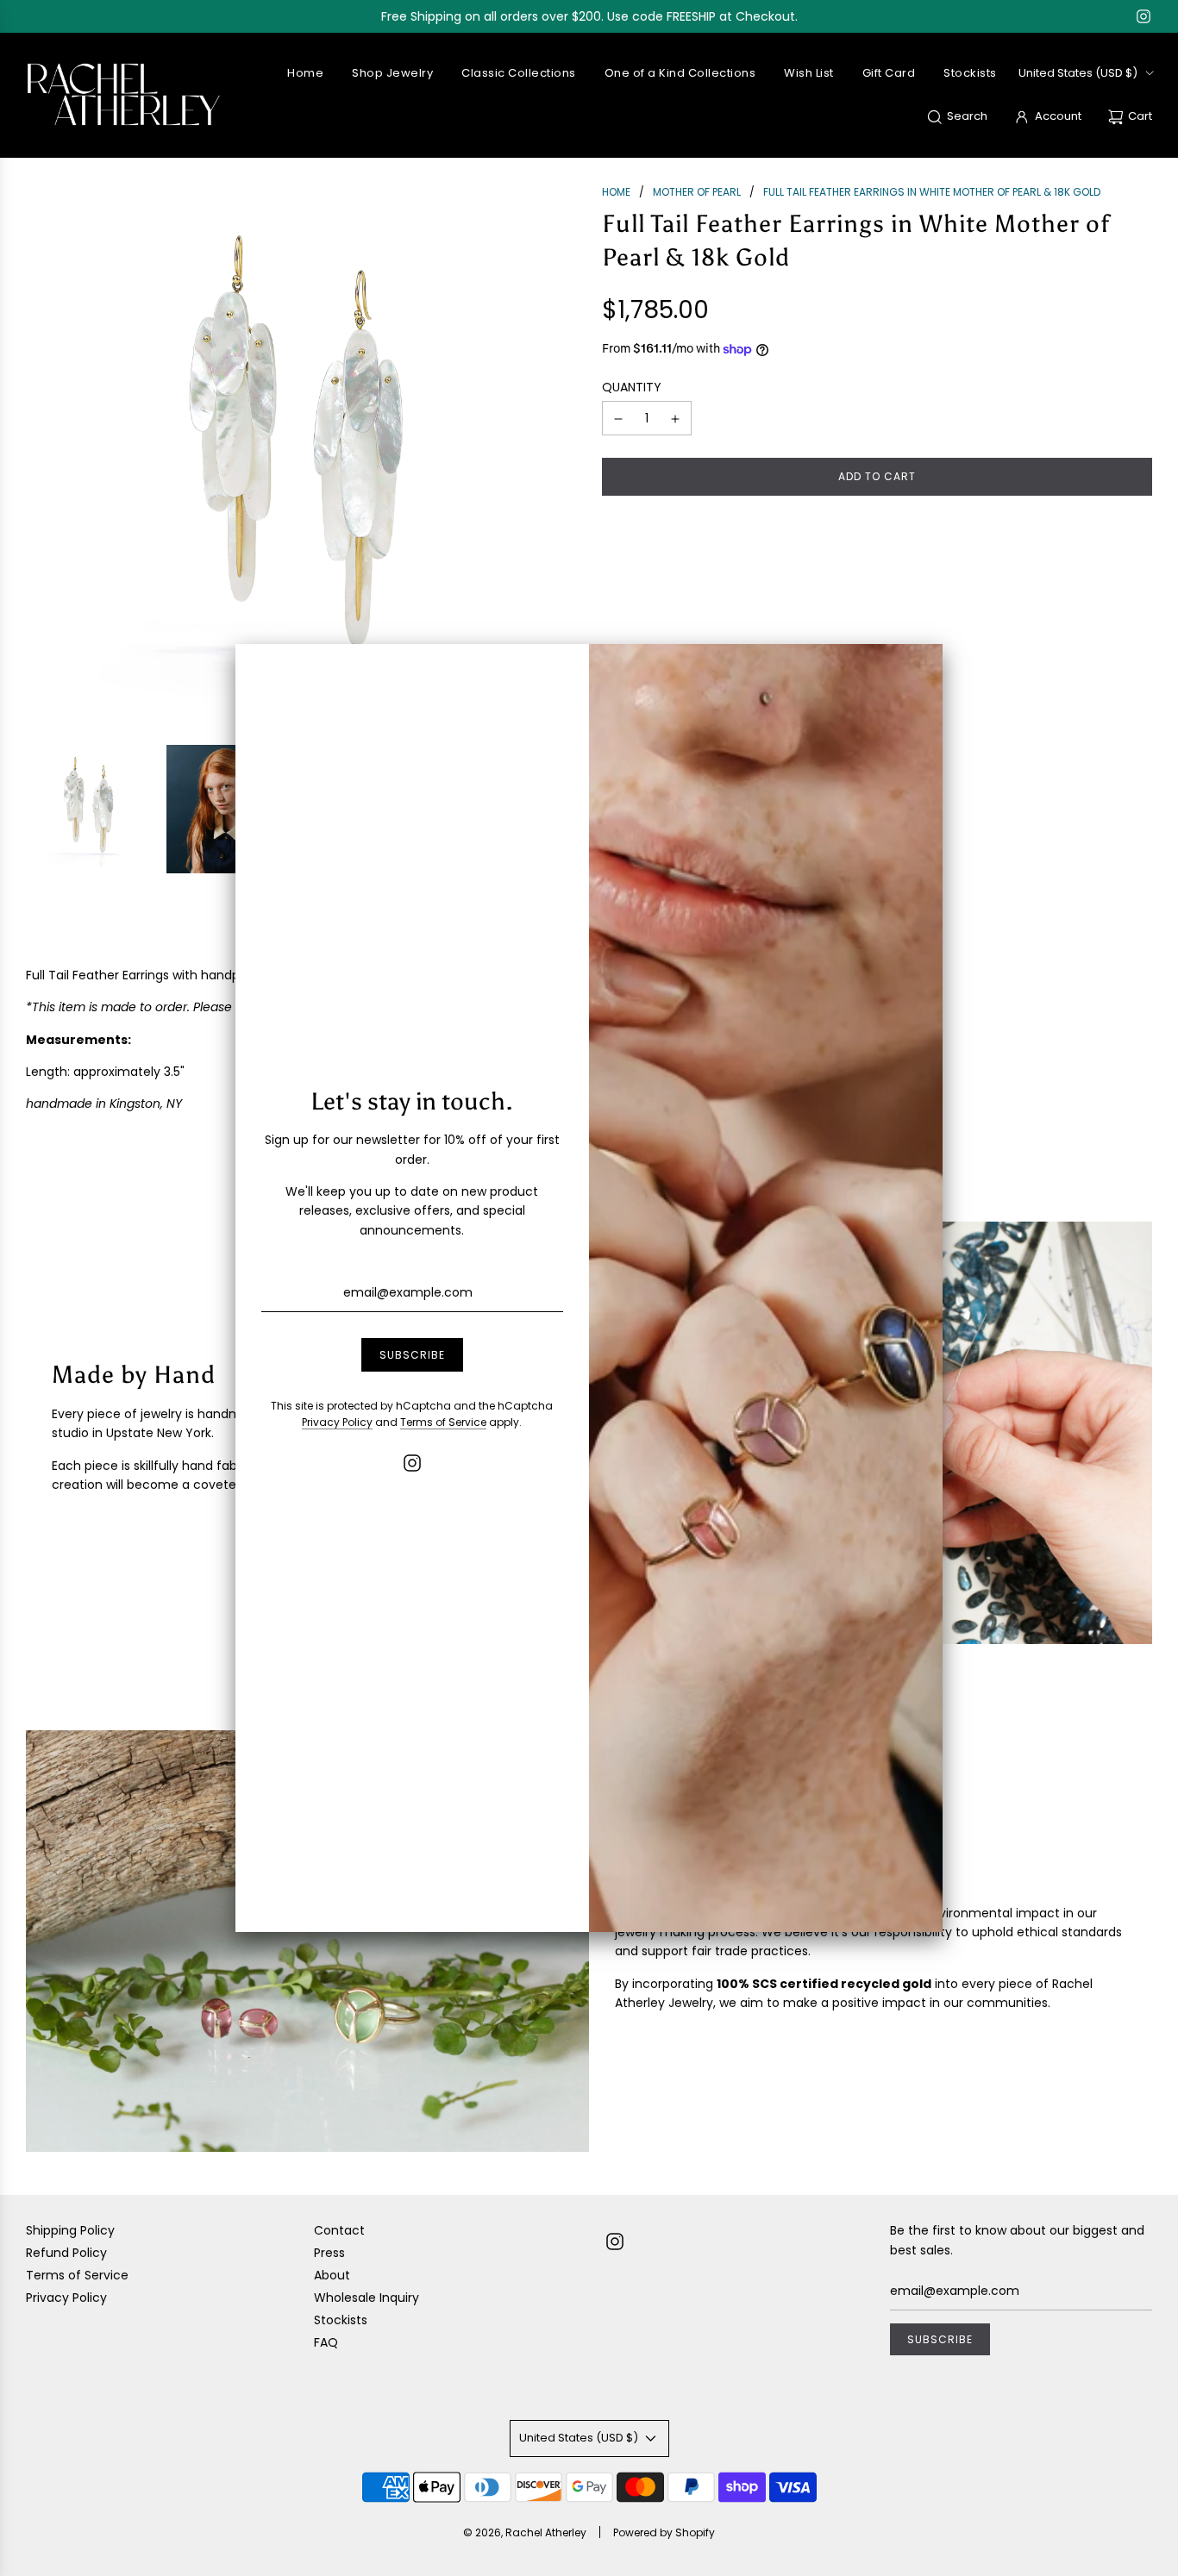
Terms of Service (443, 1422)
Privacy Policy (337, 1422)
